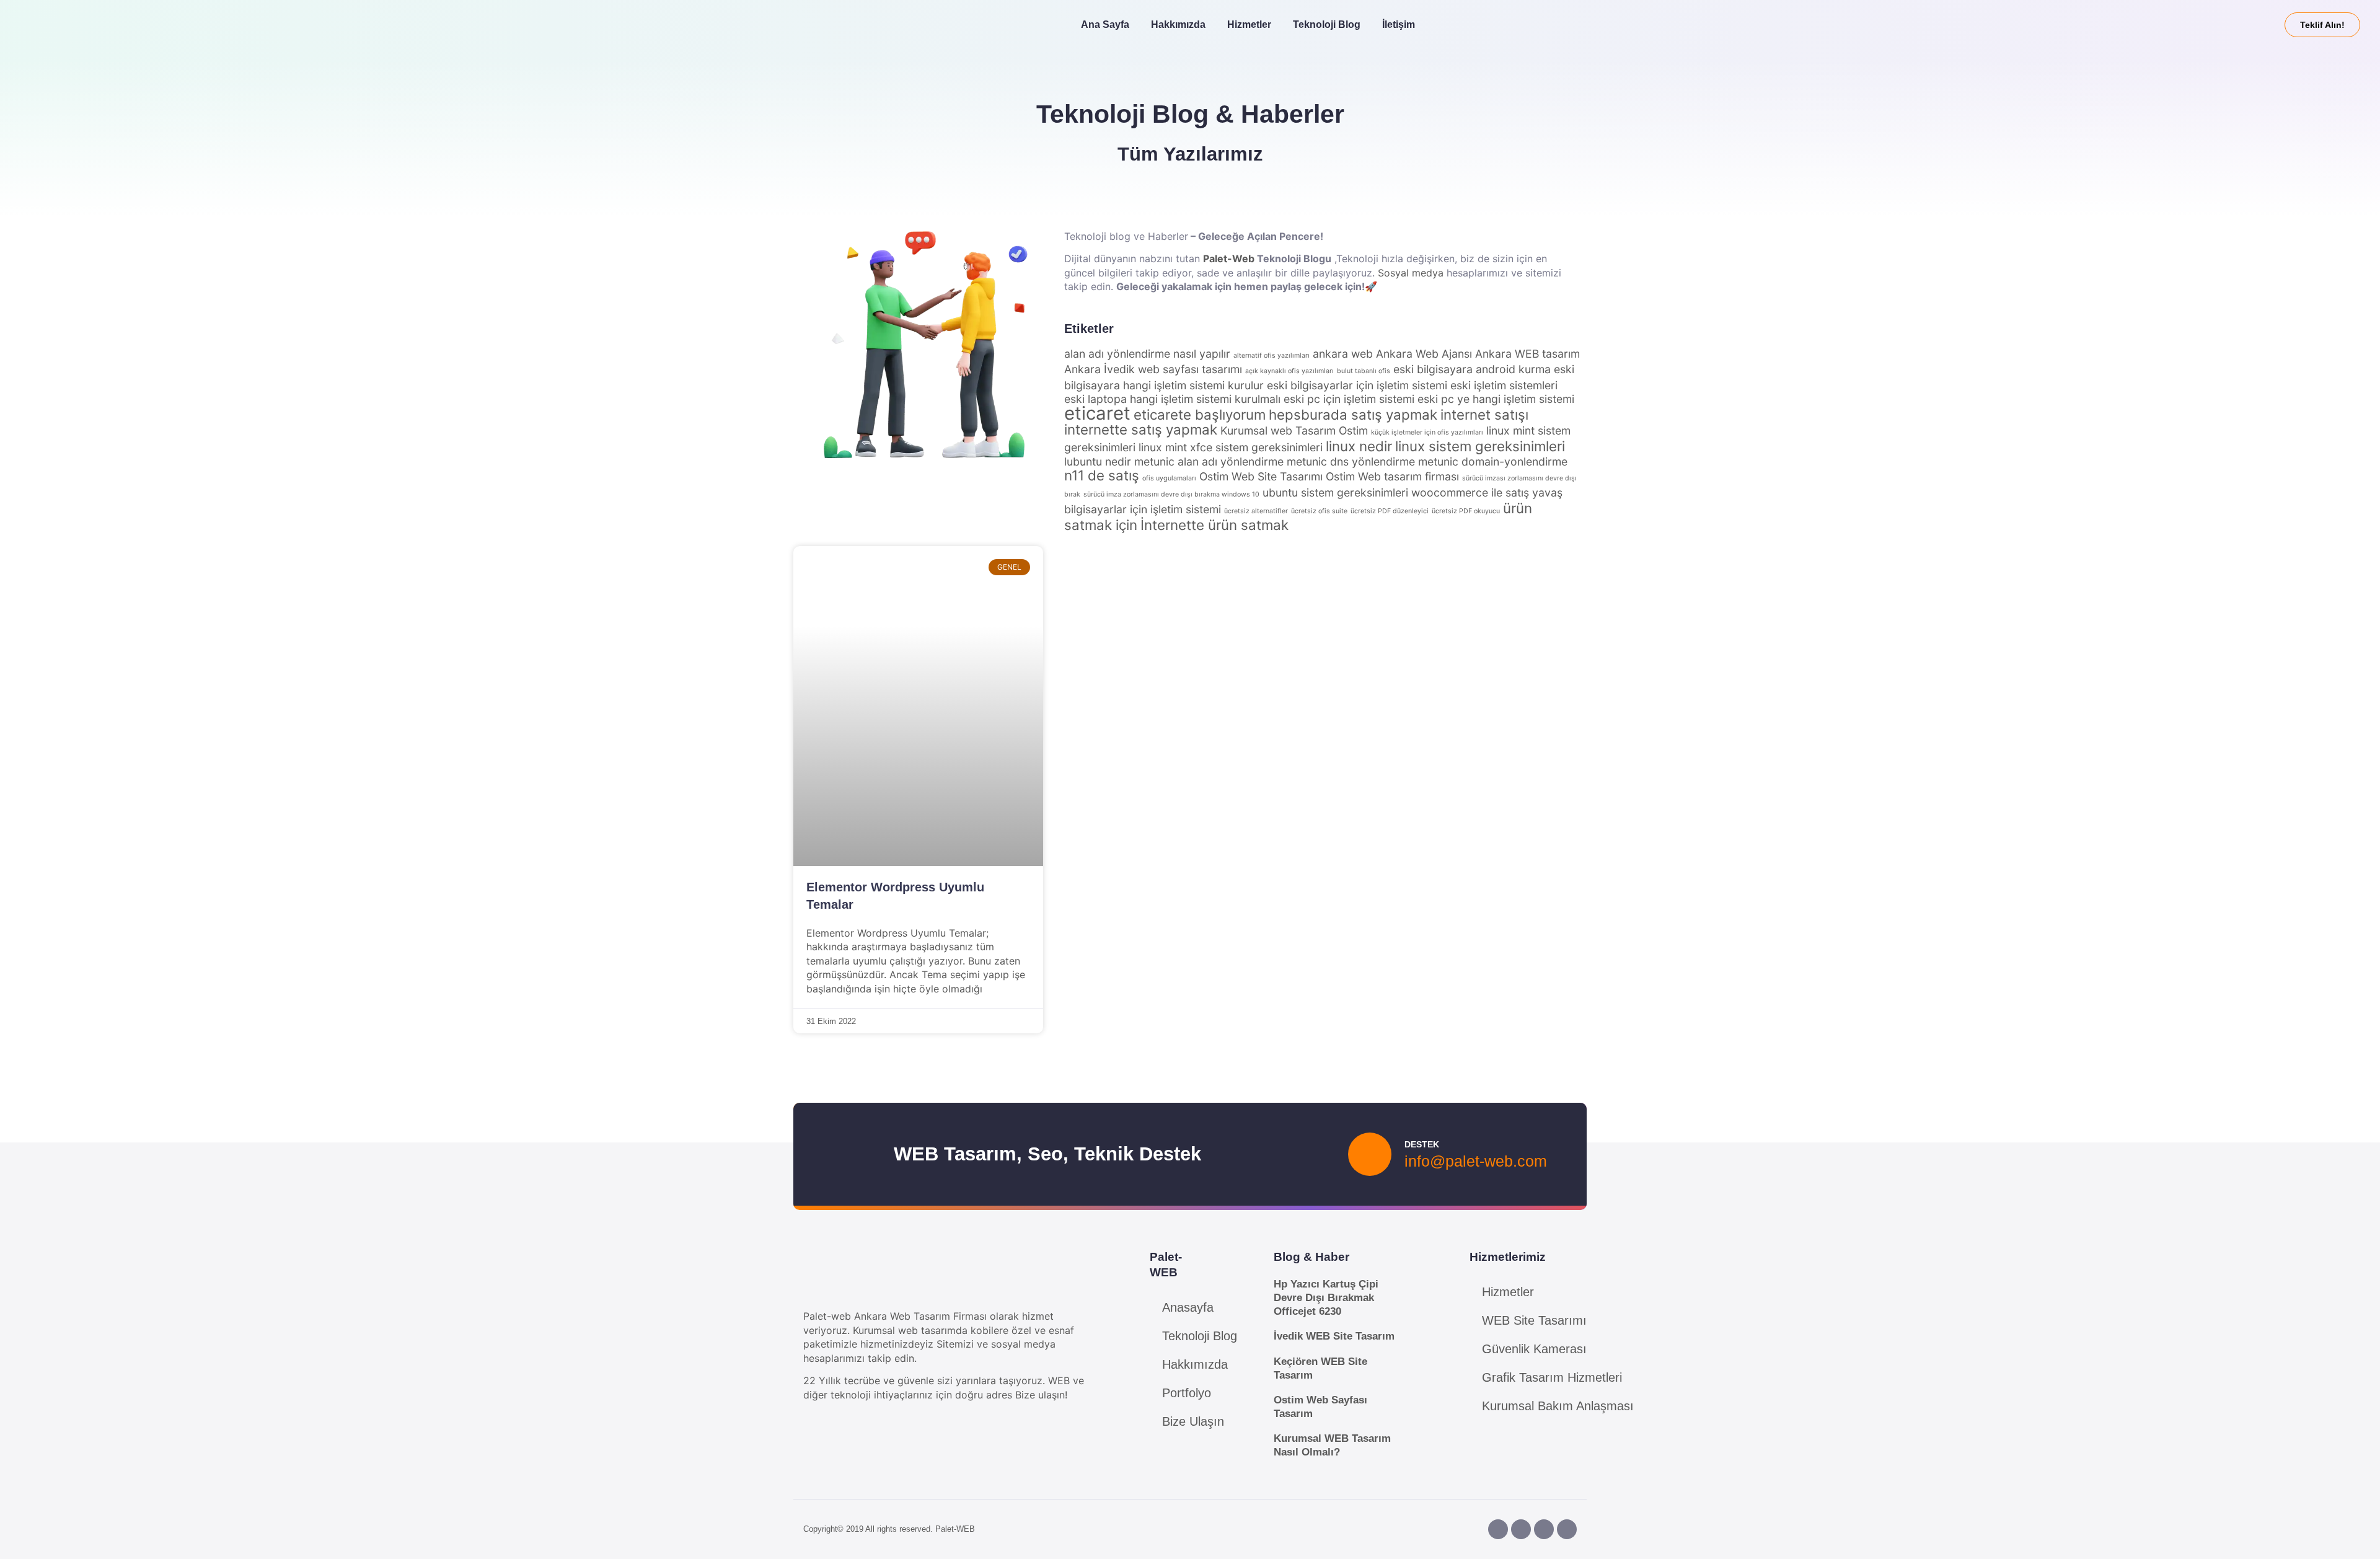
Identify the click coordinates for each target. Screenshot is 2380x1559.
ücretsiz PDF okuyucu (1466, 511)
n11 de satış (1102, 475)
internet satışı (1484, 414)
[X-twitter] (1567, 1529)
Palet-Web (1229, 258)
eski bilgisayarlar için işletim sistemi (1357, 385)
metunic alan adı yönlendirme (1209, 462)
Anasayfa (1188, 1307)
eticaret (1097, 413)
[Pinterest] (1544, 1529)
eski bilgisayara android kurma (1472, 369)
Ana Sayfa (1105, 24)
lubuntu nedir (1098, 462)
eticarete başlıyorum (1200, 414)
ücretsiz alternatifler (1256, 511)
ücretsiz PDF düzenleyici (1390, 511)
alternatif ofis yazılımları (1272, 356)
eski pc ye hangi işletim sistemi (1496, 399)
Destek (1422, 1144)
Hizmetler (1249, 24)
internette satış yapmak (1141, 429)
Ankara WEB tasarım (1527, 354)
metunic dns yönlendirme (1351, 462)
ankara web (1343, 354)
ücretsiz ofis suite (1319, 511)
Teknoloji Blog (1327, 24)
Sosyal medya (1411, 273)
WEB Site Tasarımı (1534, 1320)
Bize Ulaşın (1193, 1421)
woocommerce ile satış (1470, 492)
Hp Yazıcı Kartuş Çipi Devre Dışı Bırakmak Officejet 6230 (1326, 1298)
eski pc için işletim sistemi (1349, 399)
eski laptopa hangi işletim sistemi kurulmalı (1172, 399)
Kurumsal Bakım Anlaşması (1558, 1406)
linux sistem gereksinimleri (1480, 446)
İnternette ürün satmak (1214, 525)
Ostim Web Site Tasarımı (1261, 476)
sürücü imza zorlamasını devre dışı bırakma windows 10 (1171, 494)
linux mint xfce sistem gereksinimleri (1231, 447)
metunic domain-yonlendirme (1493, 462)
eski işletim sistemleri (1504, 385)
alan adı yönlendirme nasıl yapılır (1147, 354)
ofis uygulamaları (1169, 478)
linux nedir (1359, 446)
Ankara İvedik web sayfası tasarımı (1153, 369)
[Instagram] (1521, 1529)
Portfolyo (1187, 1393)
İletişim (1399, 24)
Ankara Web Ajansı (1424, 354)
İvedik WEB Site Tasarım (1334, 1336)
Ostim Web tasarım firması (1392, 476)
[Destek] (1370, 1154)
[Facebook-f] (1498, 1529)
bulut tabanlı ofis (1364, 371)
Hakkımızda (1178, 24)
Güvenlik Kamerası (1534, 1349)
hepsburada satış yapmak (1353, 414)
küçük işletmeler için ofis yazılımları (1427, 432)
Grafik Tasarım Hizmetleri (1552, 1377)
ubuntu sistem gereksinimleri (1335, 492)
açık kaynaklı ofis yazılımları (1289, 371)
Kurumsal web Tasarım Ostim (1294, 431)
